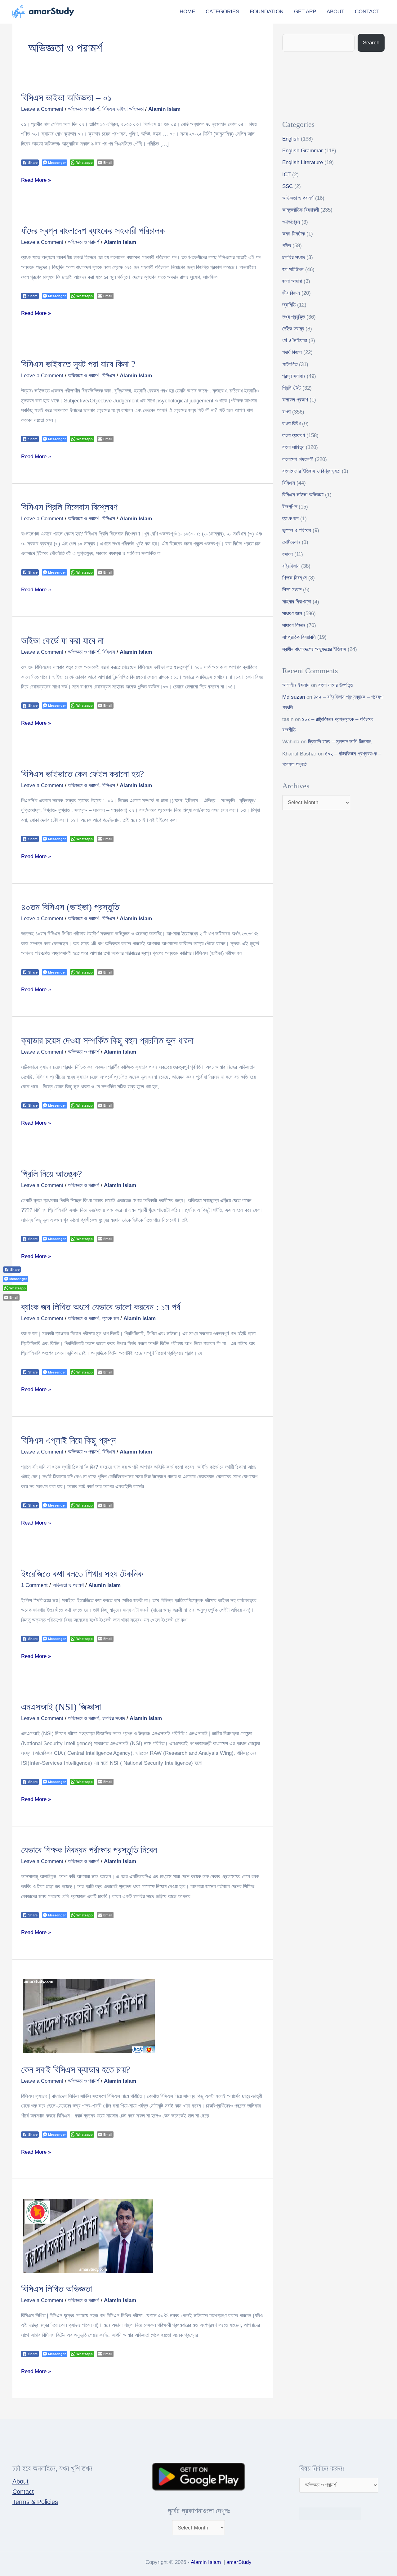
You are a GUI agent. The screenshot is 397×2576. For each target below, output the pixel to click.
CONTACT (367, 12)
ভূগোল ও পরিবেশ (297, 530)
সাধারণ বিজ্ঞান (294, 625)
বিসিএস (109, 376)
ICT (286, 175)
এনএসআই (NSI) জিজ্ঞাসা (61, 1707)
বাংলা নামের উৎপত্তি (336, 685)
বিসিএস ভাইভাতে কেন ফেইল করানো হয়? (83, 774)
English (291, 139)
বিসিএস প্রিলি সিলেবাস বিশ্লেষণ (69, 507)
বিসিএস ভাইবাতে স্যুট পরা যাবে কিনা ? (78, 364)
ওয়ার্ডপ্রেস (291, 222)
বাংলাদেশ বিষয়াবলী (298, 459)
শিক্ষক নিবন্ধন (294, 578)
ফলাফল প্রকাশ (295, 400)
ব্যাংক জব (111, 1318)
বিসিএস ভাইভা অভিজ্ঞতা (123, 109)
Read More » (36, 179)
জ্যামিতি (289, 305)
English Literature (303, 162)
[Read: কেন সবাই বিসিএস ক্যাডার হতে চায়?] (89, 2016)
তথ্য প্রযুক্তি (294, 317)
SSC (288, 186)
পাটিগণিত (290, 364)
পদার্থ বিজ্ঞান (292, 352)
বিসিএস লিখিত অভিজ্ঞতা (57, 2289)
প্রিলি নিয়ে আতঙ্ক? (51, 1174)
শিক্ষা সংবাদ (292, 590)
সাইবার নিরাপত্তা (297, 602)
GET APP (305, 12)
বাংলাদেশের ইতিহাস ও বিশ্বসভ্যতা (311, 471)
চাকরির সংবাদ (114, 1718)
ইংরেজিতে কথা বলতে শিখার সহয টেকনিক (82, 1574)
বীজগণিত (290, 507)
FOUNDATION (267, 12)
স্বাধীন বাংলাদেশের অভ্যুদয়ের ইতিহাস (314, 649)
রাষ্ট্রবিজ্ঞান (291, 566)
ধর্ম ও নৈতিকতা (295, 340)
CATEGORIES (222, 12)
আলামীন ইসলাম (296, 685)
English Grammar (303, 151)
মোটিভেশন (291, 542)
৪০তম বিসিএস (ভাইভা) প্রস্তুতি (70, 907)
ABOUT (335, 12)
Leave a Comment (42, 109)
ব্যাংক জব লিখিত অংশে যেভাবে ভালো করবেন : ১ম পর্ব (101, 1307)
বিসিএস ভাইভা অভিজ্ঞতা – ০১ (66, 98)
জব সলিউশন (293, 269)
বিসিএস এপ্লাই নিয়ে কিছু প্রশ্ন (68, 1440)
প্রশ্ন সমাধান (294, 376)
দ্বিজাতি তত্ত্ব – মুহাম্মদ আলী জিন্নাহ (340, 742)
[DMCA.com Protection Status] (330, 2513)
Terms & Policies (35, 2502)
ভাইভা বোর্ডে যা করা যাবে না (62, 641)
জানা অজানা (292, 281)
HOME (187, 12)
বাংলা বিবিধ (291, 424)
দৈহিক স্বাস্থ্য (293, 329)
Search (371, 43)
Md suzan (294, 697)
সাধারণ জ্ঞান (292, 614)
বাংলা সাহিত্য (293, 447)
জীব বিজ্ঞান (291, 293)
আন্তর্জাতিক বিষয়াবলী (301, 210)
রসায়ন (288, 554)
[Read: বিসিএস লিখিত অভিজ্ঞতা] (88, 2236)
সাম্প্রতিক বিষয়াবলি (299, 637)
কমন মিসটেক (294, 234)
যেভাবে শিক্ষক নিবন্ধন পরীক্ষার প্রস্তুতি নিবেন (89, 1850)
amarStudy (239, 2562)
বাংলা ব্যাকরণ (294, 435)
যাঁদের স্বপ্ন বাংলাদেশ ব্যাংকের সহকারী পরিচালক (93, 231)
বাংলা (286, 412)
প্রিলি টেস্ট (292, 388)
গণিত (287, 246)
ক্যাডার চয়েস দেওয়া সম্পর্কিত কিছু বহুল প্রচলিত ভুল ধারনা (107, 1040)
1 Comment (34, 1585)
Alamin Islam (206, 2562)
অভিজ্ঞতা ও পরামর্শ (84, 109)
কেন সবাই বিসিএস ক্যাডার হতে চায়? (76, 2070)
